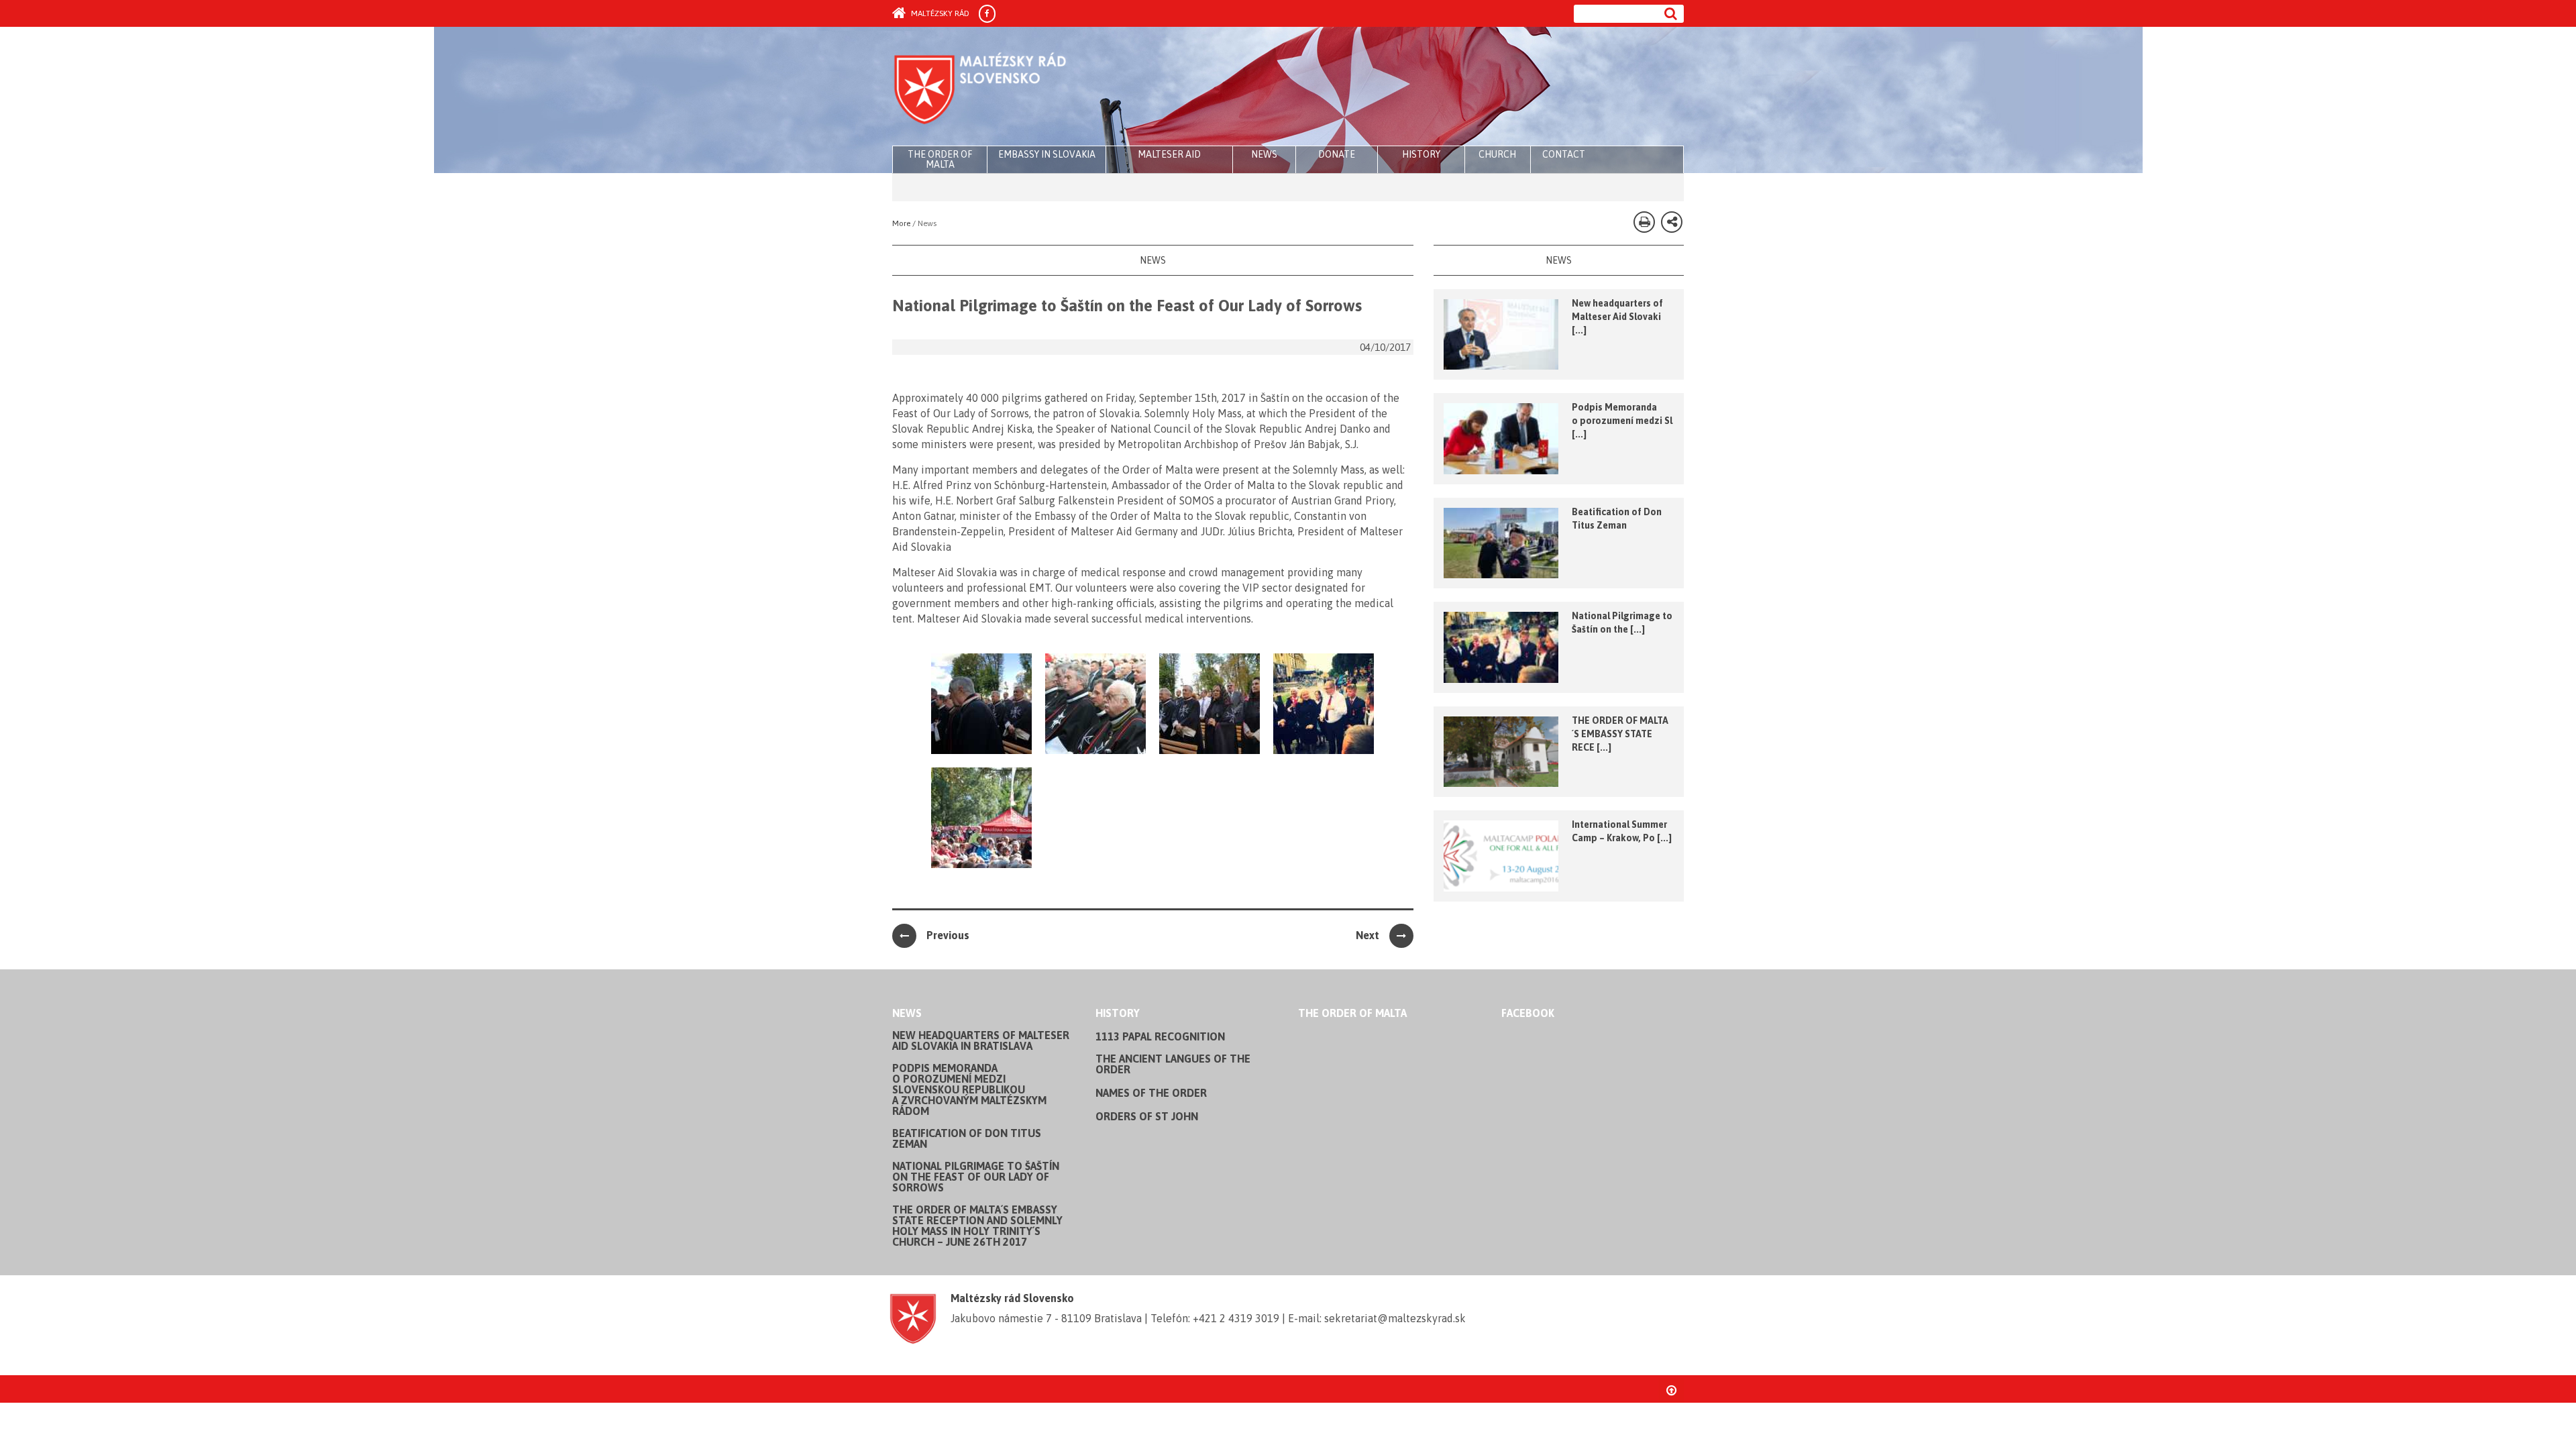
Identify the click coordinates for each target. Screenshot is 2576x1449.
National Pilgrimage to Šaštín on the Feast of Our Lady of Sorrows (976, 1177)
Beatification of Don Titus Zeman (967, 1138)
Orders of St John (1147, 1116)
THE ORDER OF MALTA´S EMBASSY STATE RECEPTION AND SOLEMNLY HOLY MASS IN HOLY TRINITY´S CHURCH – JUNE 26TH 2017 (977, 1226)
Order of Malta (1017, 87)
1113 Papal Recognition (1160, 1036)
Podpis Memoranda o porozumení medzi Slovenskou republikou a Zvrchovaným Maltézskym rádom (969, 1089)
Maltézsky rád (939, 13)
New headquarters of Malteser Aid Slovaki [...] (1617, 317)
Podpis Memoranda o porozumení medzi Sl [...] (1622, 421)
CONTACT (1564, 154)
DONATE (1337, 154)
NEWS (1264, 154)
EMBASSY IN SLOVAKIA (1047, 154)
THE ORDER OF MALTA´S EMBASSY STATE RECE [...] (1620, 734)
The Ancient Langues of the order (1173, 1064)
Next (1367, 935)
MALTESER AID (1169, 154)
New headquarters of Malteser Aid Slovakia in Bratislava (981, 1040)
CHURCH (1497, 154)
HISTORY (1421, 154)
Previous (948, 935)
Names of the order (1151, 1093)
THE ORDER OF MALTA (940, 159)
